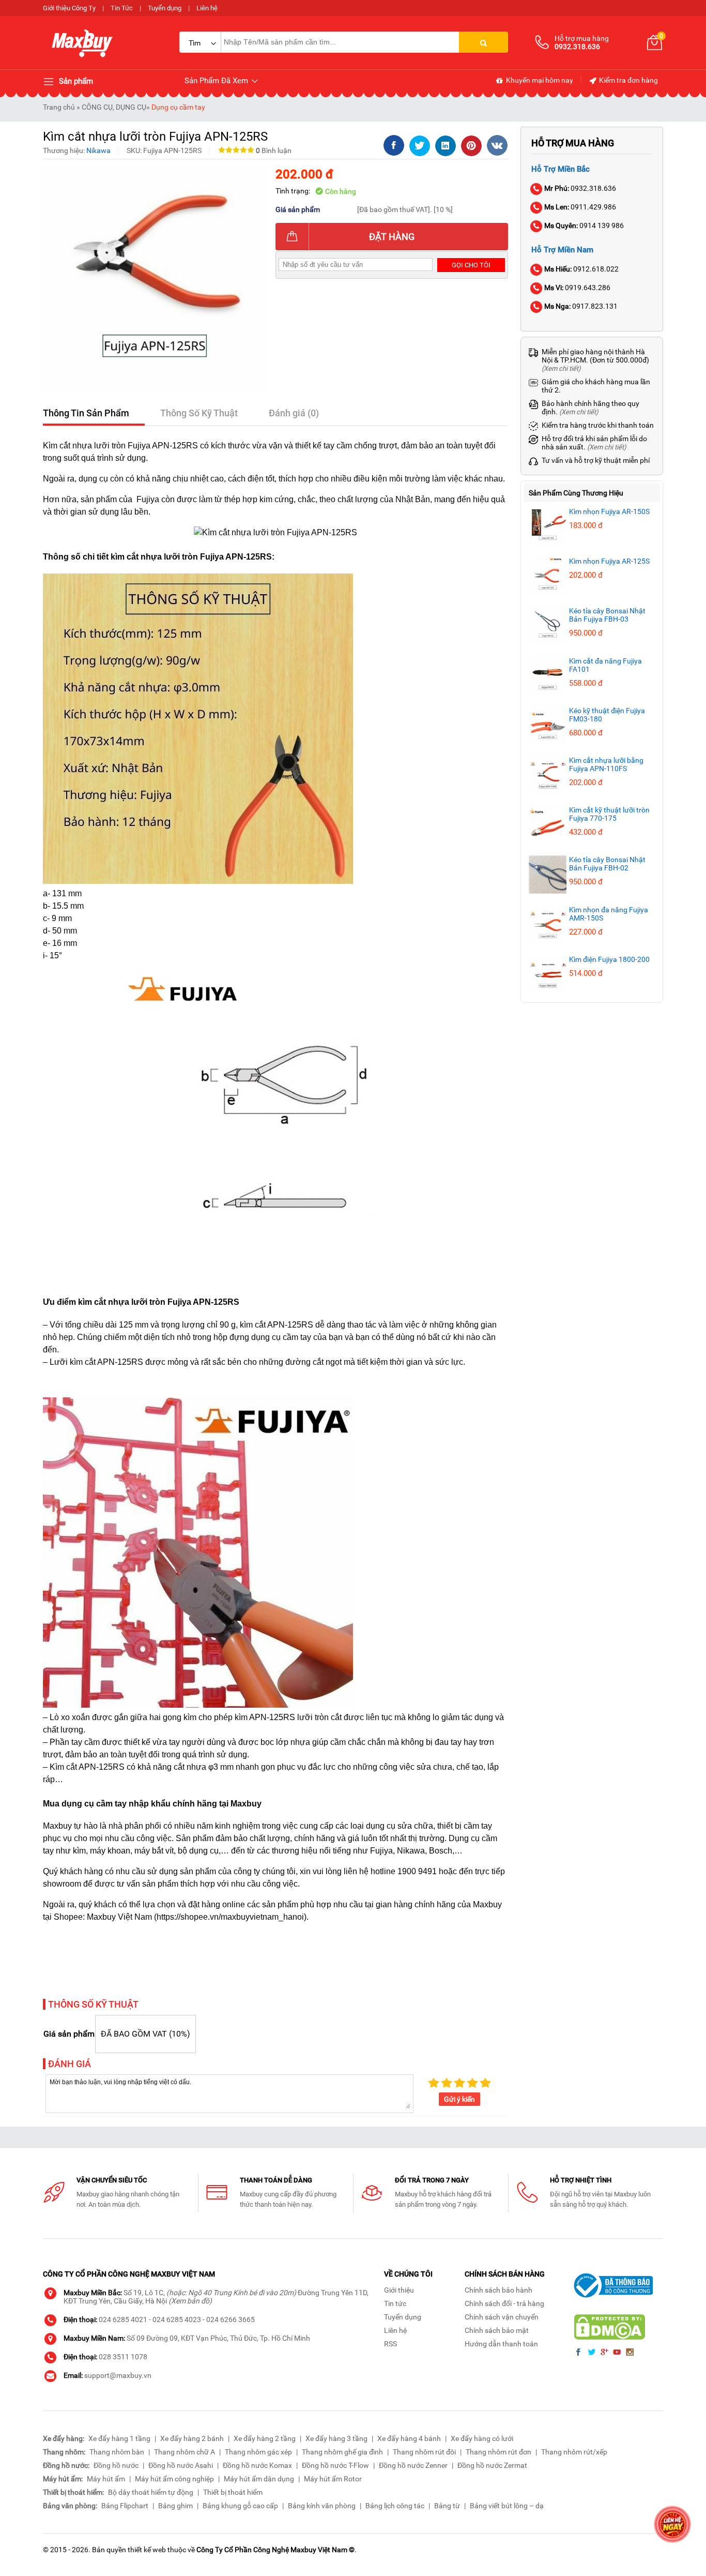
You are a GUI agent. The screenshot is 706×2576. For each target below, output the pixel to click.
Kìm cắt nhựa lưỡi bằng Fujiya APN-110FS (606, 764)
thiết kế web (147, 2550)
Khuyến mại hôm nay (539, 80)
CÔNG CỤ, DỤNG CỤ (114, 107)
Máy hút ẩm (106, 2479)
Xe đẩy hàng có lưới (482, 2438)
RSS (390, 2344)
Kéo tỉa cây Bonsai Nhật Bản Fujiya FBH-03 (607, 615)
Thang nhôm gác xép (258, 2452)
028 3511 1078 (123, 2357)
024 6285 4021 (123, 2319)
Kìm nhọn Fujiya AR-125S (609, 561)
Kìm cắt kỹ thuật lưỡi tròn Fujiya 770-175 (609, 814)
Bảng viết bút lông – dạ (507, 2506)
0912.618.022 (581, 269)
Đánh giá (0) (294, 413)
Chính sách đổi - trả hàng (504, 2303)
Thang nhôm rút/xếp (574, 2452)
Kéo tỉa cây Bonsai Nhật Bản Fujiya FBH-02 (607, 864)
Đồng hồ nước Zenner (413, 2465)
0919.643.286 (577, 288)
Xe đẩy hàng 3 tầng (336, 2438)
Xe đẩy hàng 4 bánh (409, 2438)
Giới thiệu (399, 2290)
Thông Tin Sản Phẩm (86, 413)
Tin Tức (122, 8)
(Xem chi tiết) (561, 368)
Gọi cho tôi (471, 265)
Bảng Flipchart (125, 2506)
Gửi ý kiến (459, 2099)
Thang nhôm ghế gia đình (342, 2452)
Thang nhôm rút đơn (498, 2452)
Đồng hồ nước (116, 2465)
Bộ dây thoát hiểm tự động (151, 2492)
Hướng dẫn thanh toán (501, 2344)
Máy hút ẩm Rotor (333, 2479)
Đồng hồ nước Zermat (492, 2465)
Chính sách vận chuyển (502, 2317)
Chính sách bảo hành (498, 2290)
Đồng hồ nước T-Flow (335, 2465)
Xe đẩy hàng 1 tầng (119, 2438)
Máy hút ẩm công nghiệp (174, 2479)
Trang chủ (59, 107)
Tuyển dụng (165, 8)
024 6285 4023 (177, 2319)
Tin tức (395, 2303)
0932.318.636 (580, 188)
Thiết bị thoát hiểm (233, 2492)
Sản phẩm (75, 81)
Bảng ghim (175, 2506)
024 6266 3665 (231, 2319)
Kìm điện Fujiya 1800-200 (609, 959)
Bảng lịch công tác (395, 2506)
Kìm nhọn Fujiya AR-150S (609, 511)
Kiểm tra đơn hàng (628, 80)
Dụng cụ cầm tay (178, 107)
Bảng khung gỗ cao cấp (240, 2506)
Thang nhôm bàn (117, 2452)
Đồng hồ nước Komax (257, 2465)
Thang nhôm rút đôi (424, 2452)
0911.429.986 (580, 207)
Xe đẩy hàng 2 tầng (265, 2438)
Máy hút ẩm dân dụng (259, 2479)
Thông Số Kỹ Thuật (199, 413)
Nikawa (98, 150)
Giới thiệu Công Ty (69, 8)
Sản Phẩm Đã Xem (217, 81)
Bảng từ (447, 2506)
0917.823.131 (581, 306)
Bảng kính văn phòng (322, 2506)
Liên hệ (207, 8)
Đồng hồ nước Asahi (181, 2465)
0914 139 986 (584, 225)
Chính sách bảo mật (497, 2330)
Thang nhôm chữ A (185, 2452)
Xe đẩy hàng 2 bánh (192, 2438)
